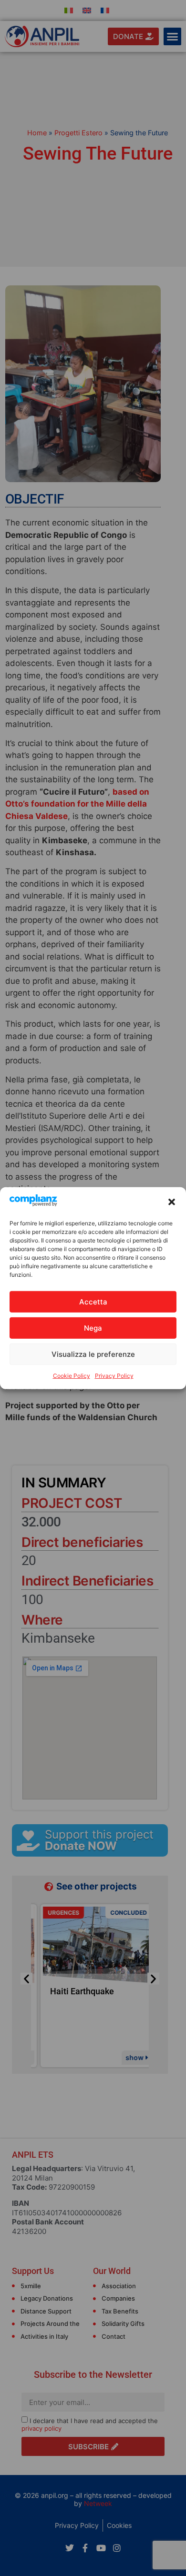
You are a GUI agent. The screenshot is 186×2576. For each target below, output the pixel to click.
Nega (93, 1328)
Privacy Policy (114, 1376)
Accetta (93, 1302)
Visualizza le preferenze (93, 1354)
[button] (172, 1202)
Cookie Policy (72, 1376)
